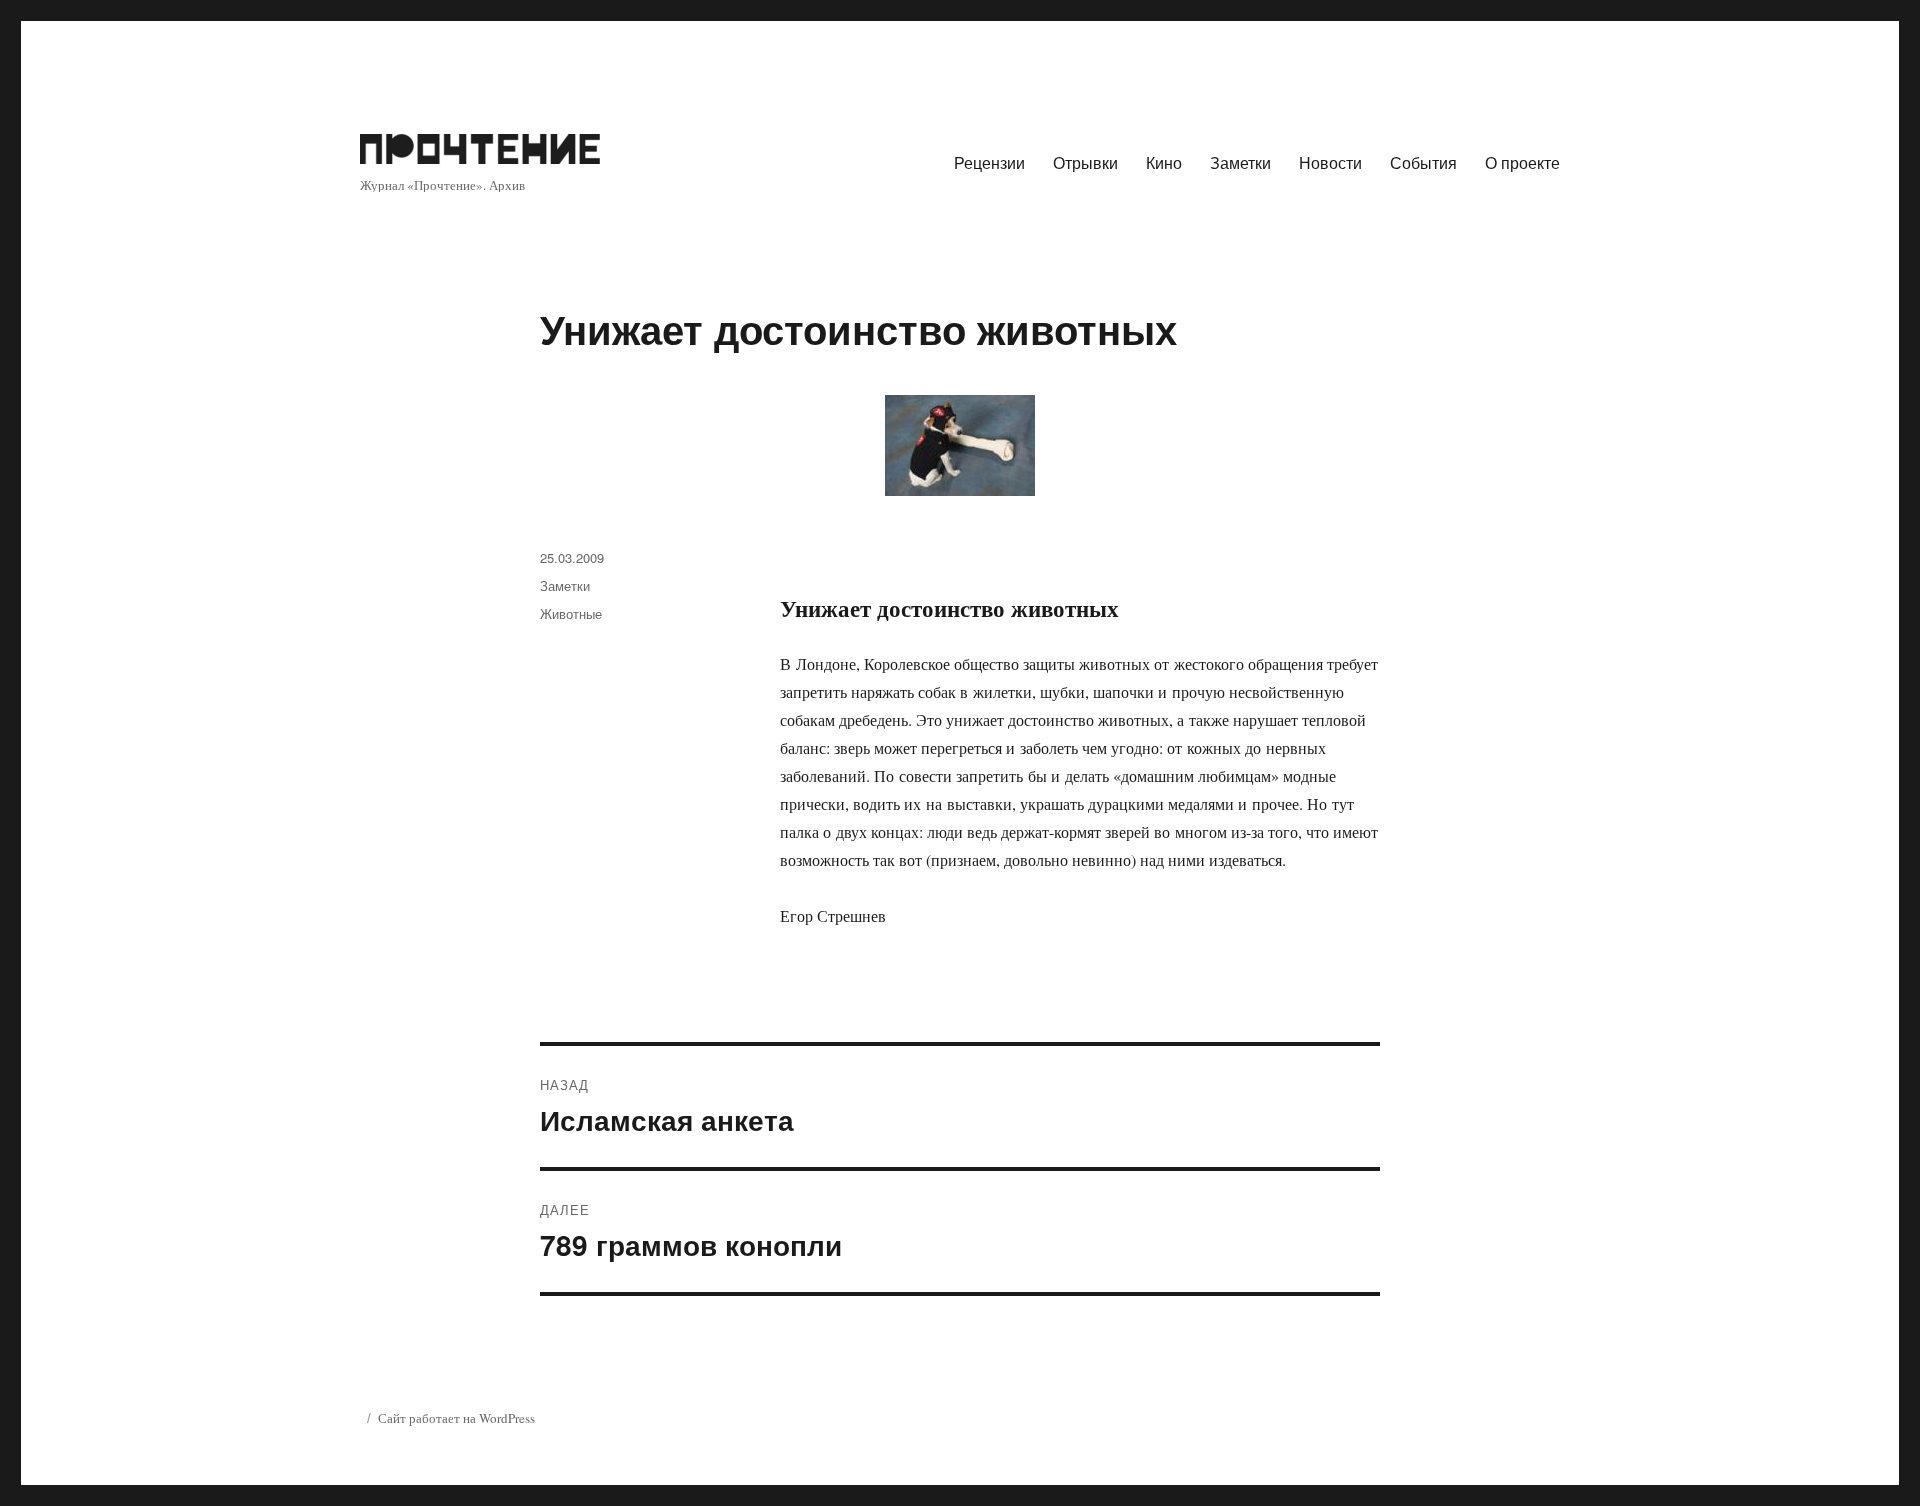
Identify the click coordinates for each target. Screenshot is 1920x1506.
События (1423, 162)
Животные (571, 613)
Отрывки (1085, 162)
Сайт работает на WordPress (456, 1418)
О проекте (1522, 162)
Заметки (1240, 162)
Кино (1164, 162)
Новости (1330, 162)
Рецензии (989, 162)
